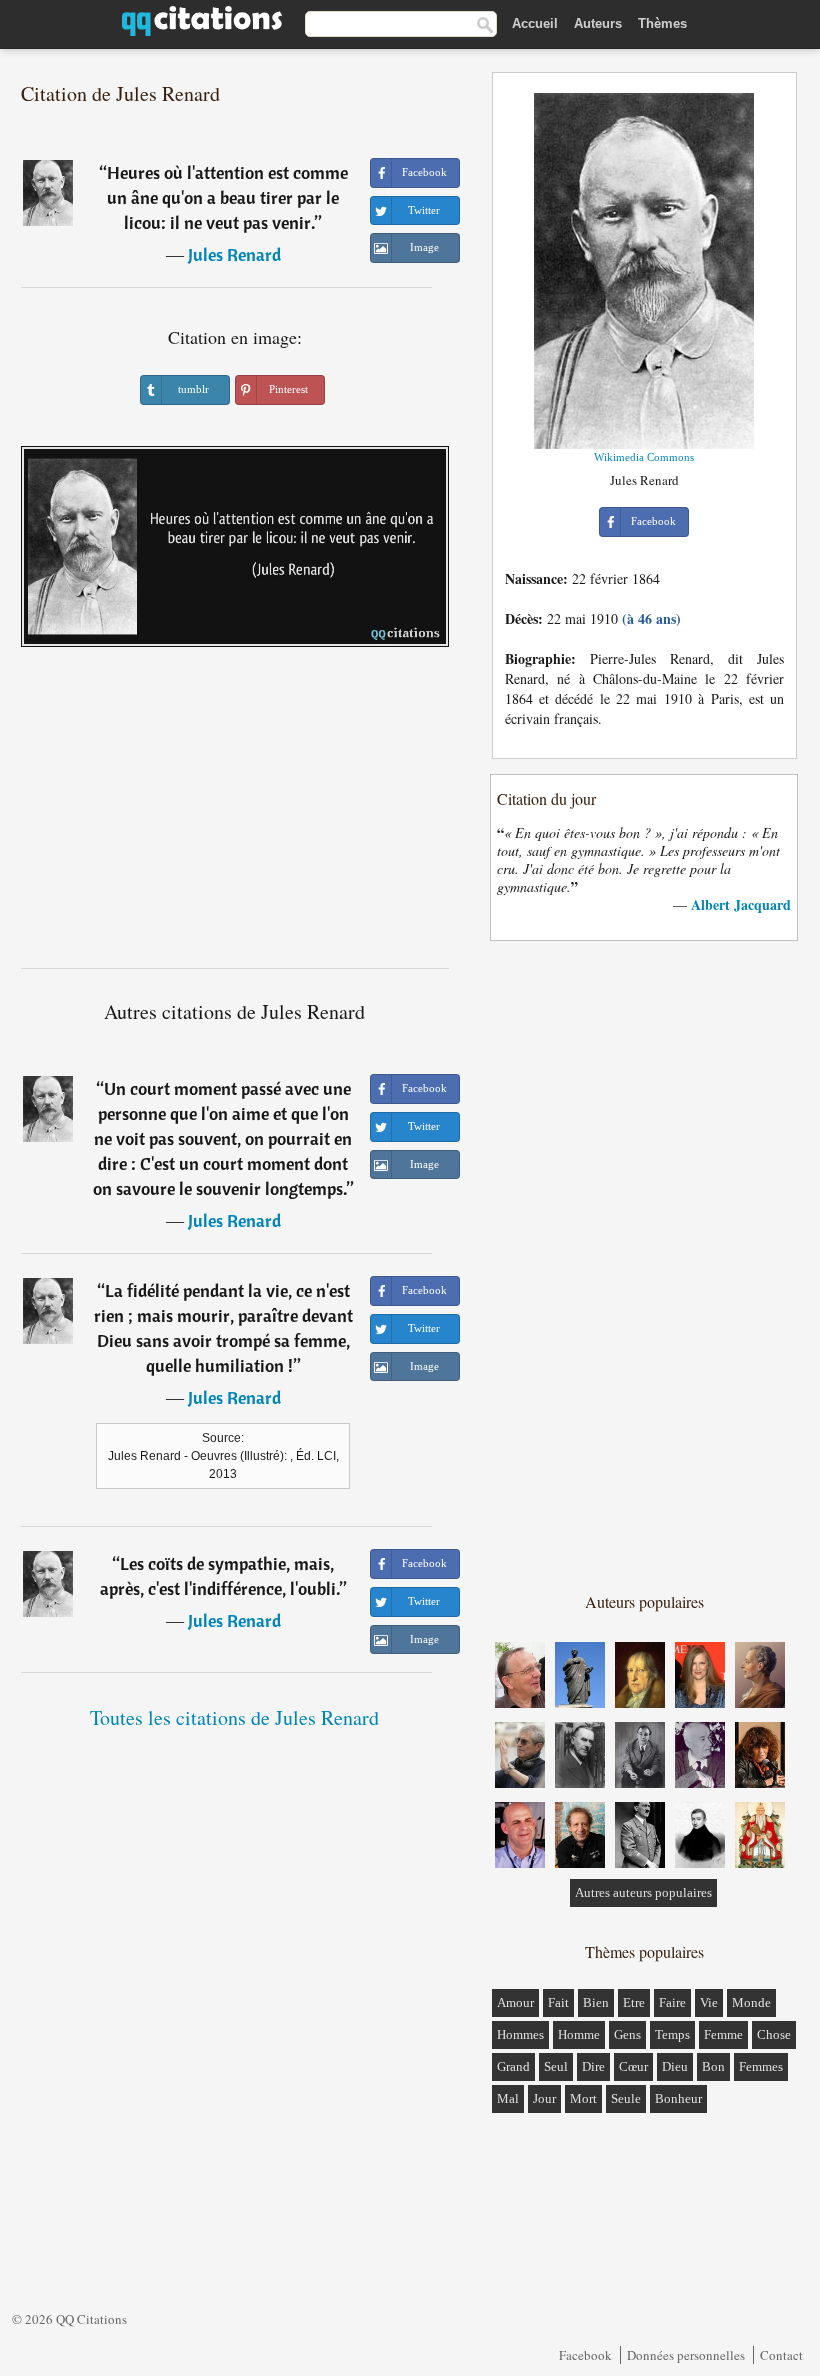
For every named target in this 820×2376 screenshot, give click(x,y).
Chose (774, 2034)
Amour (515, 2002)
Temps (672, 2034)
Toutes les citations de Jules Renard (234, 1717)
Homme (579, 2034)
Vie (709, 2002)
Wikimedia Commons (644, 457)
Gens (627, 2034)
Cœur (633, 2066)
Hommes (520, 2034)
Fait (558, 2002)
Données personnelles (686, 2355)
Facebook (585, 2355)
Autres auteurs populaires (643, 1892)
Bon (713, 2066)
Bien (596, 2002)
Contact (781, 2355)
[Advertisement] (235, 815)
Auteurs (598, 23)
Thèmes (662, 23)
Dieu (675, 2066)
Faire (672, 2002)
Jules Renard (234, 254)
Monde (751, 2002)
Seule (626, 2098)
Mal (508, 2098)
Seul (556, 2066)
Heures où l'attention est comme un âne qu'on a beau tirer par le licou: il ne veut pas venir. (227, 197)
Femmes (761, 2066)
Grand (513, 2066)
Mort (583, 2098)
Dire (593, 2066)
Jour (544, 2098)
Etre (634, 2002)
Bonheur (678, 2098)
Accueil (535, 23)
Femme (723, 2034)
